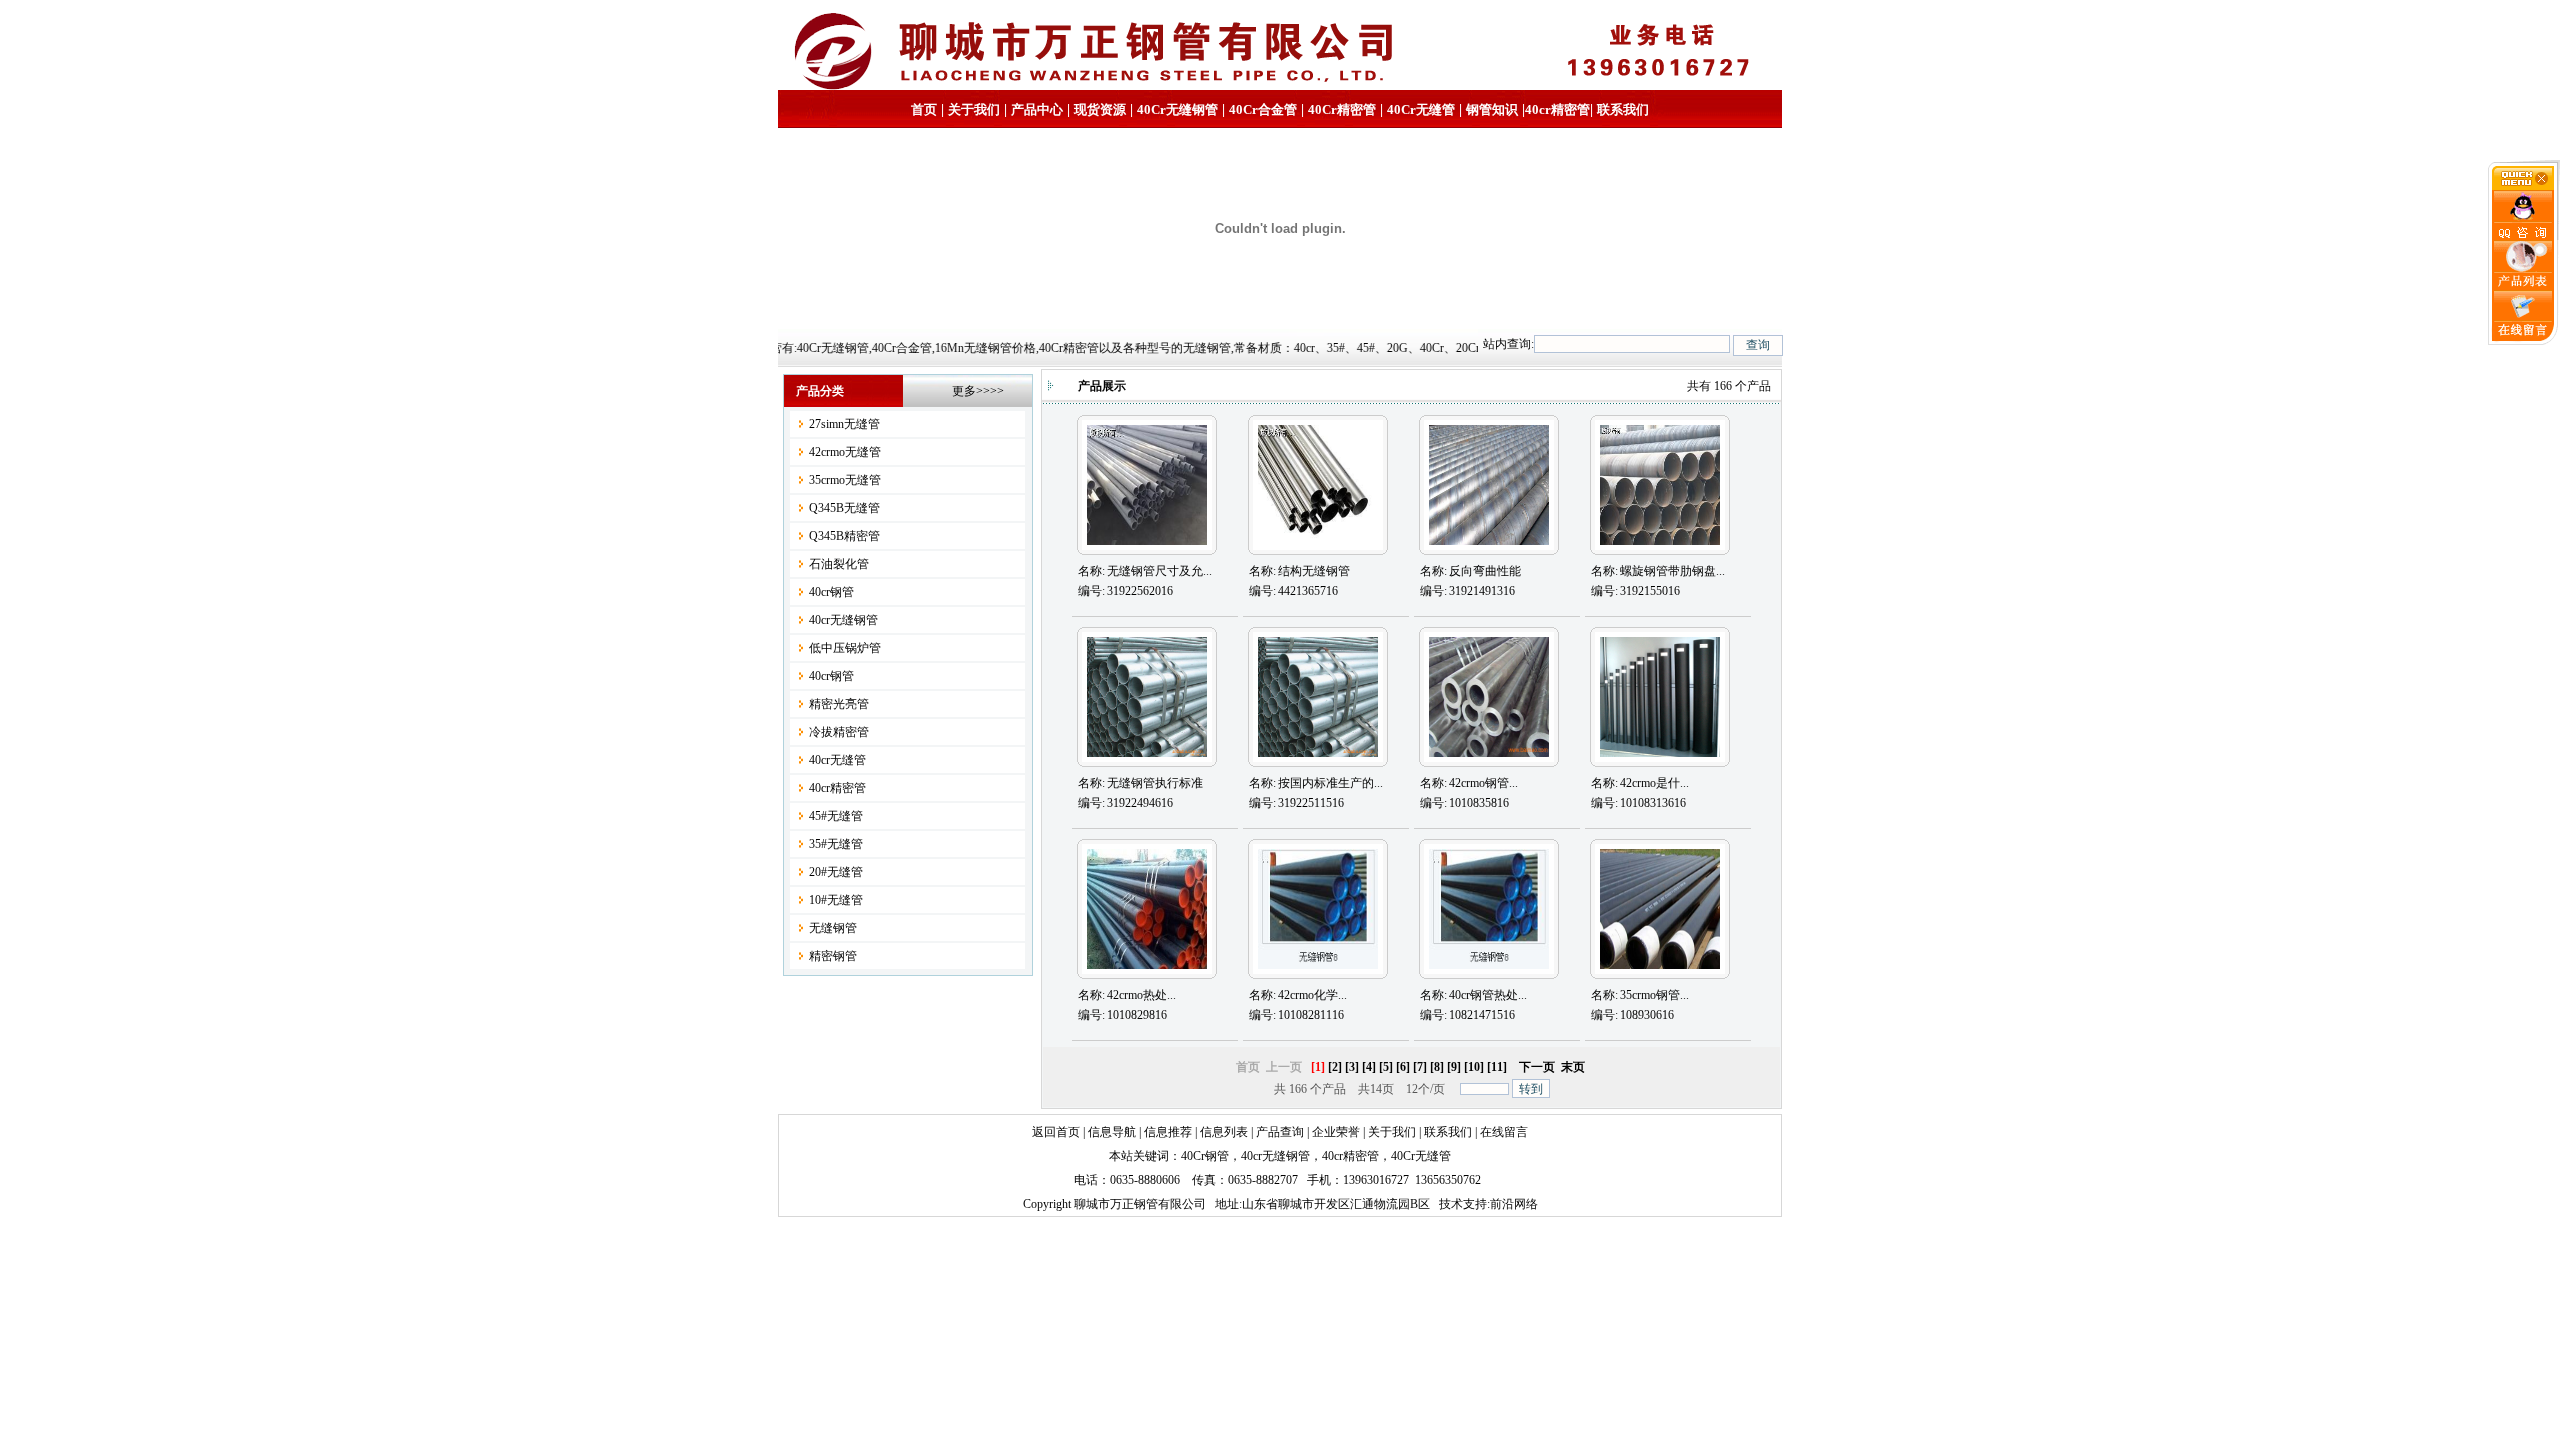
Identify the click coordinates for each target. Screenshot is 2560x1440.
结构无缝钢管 (1314, 571)
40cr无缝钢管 (843, 620)
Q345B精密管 (844, 536)
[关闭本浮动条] (2524, 186)
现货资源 (1100, 109)
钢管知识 (1492, 109)
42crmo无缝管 (845, 452)
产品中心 (1037, 109)
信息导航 (1112, 1132)
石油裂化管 (839, 564)
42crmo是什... (1654, 783)
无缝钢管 (833, 928)
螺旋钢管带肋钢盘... (1672, 571)
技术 (1451, 1204)
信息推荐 (1168, 1132)
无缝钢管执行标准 (1155, 783)
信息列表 (1224, 1132)
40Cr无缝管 (1421, 1156)
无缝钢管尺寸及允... (1159, 571)
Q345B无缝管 (844, 508)
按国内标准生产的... (1330, 783)
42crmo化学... (1312, 995)
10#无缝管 (836, 900)
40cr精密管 (1557, 109)
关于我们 (974, 109)
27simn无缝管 (844, 424)
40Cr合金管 (1263, 109)
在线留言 (1504, 1132)
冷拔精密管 (839, 732)
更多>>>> (978, 391)
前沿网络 (1514, 1204)
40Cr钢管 (1205, 1156)
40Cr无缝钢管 (1177, 109)
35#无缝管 (836, 844)
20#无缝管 (836, 872)
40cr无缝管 (837, 760)
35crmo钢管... (1654, 995)
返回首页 (1056, 1132)
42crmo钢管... (1483, 783)
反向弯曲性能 (1485, 571)
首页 (924, 109)
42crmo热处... (1141, 995)
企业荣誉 (1336, 1132)
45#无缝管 (836, 816)
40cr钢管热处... (1488, 995)
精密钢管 (833, 956)
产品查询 (1280, 1132)
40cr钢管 (831, 592)
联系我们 (1623, 109)
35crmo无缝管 (845, 480)
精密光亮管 (839, 704)
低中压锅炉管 (845, 648)
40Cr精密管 (1342, 109)
